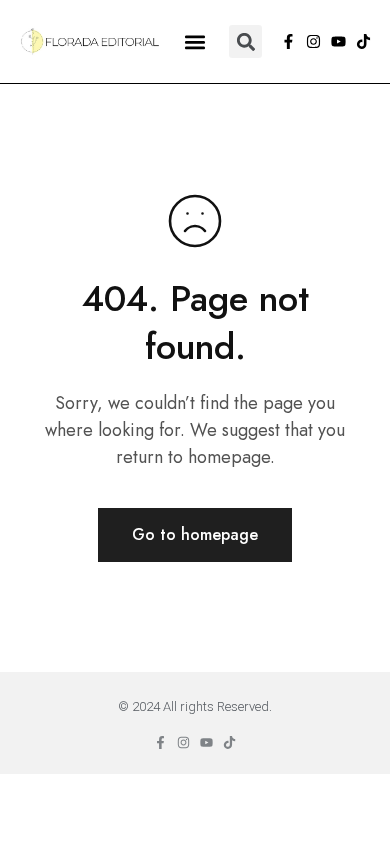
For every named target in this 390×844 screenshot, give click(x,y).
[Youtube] (338, 41)
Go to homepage (195, 534)
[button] (194, 41)
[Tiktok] (363, 41)
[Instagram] (313, 41)
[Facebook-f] (288, 41)
